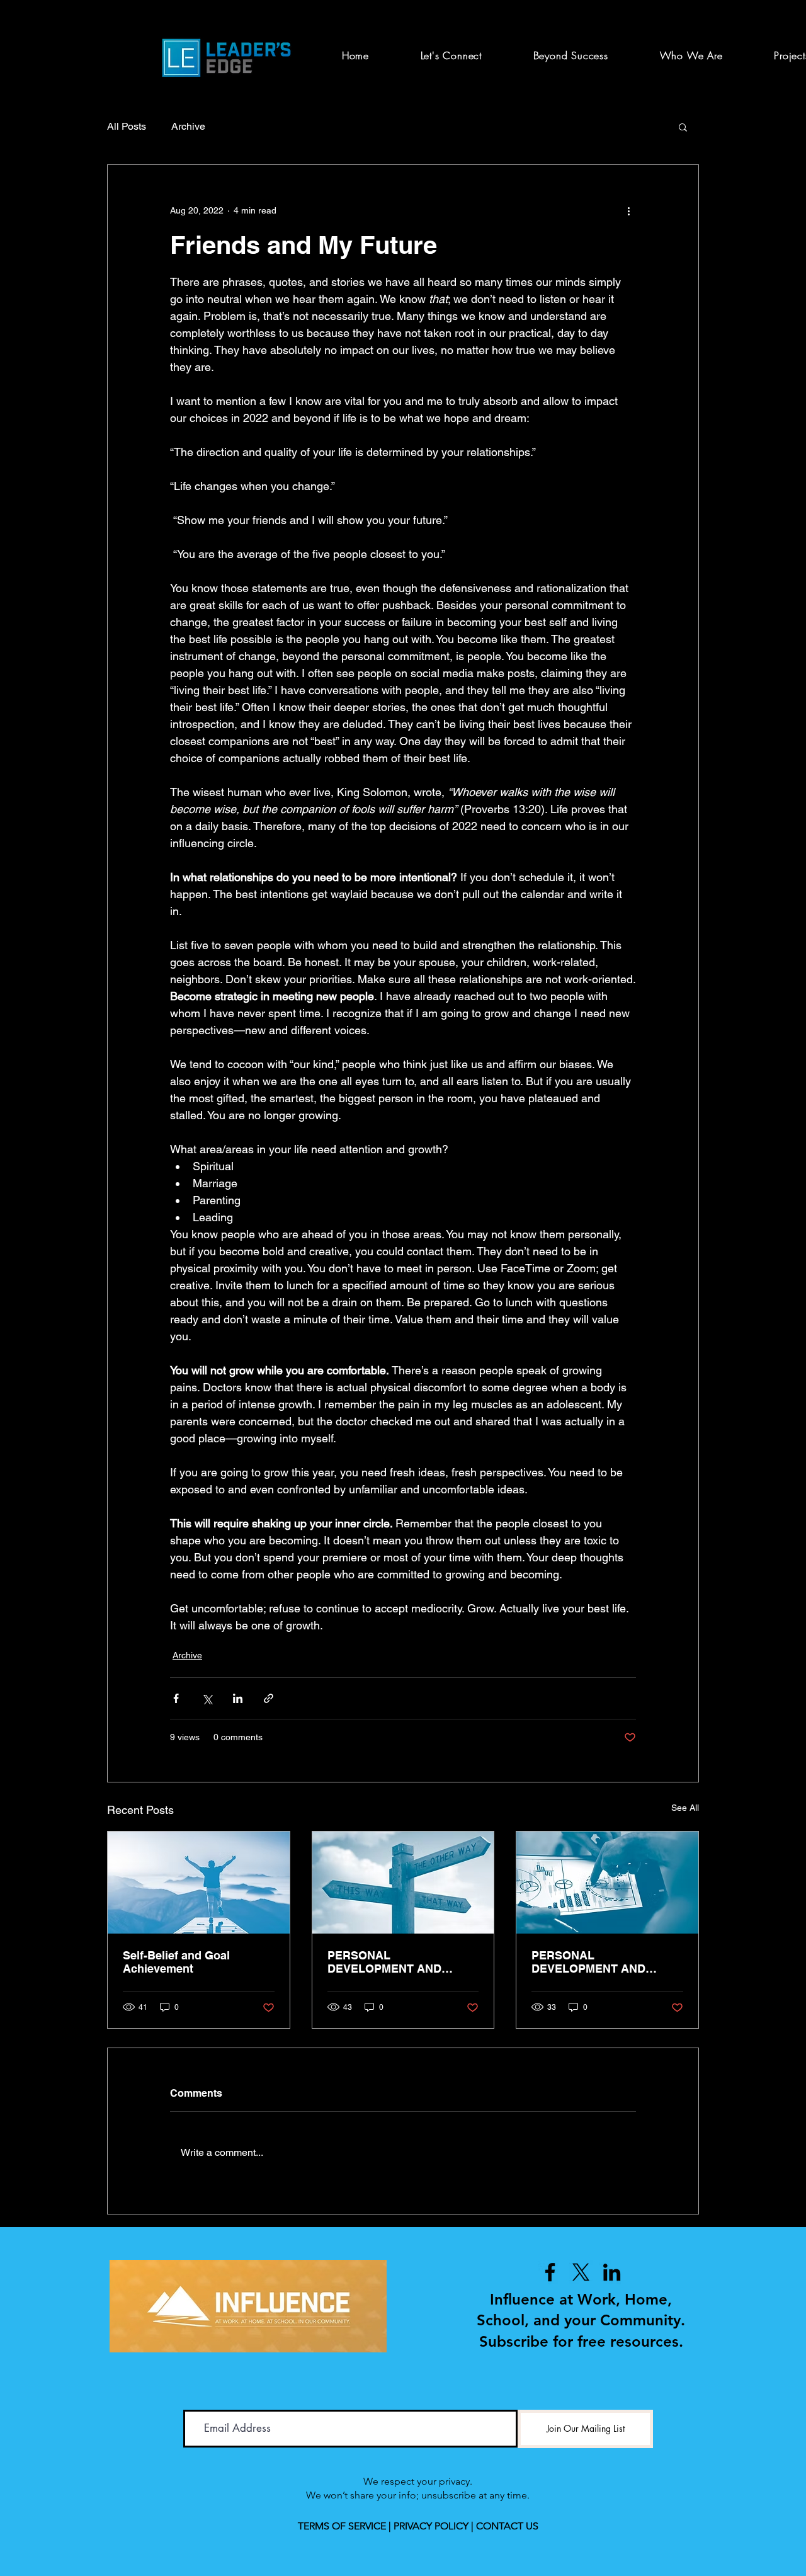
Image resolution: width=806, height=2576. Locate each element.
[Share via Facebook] (176, 1698)
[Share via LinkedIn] (238, 1698)
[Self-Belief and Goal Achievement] (199, 1883)
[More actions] (628, 210)
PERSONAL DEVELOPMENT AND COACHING (384, 1962)
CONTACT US (507, 2526)
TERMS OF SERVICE (342, 2526)
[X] (581, 2272)
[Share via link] (269, 1698)
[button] (683, 127)
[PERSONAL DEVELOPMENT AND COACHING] (403, 1883)
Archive (188, 126)
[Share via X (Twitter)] (207, 1698)
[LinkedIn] (612, 2272)
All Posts (127, 126)
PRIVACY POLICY (431, 2526)
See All (685, 1808)
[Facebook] (550, 2272)
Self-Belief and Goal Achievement (176, 1962)
